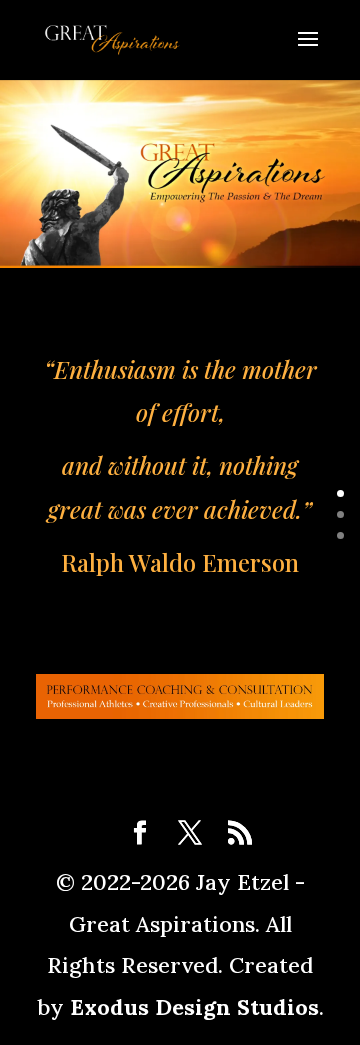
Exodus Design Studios (194, 1007)
